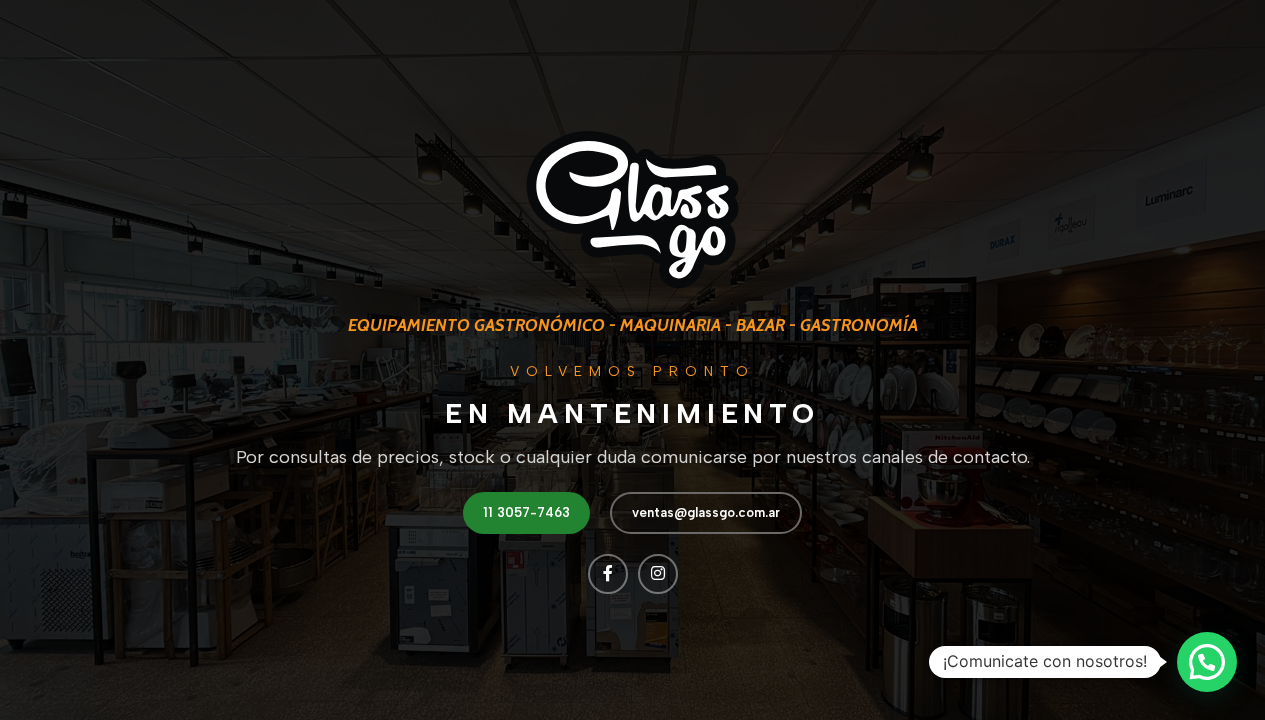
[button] (1207, 662)
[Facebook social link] (608, 574)
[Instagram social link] (658, 574)
